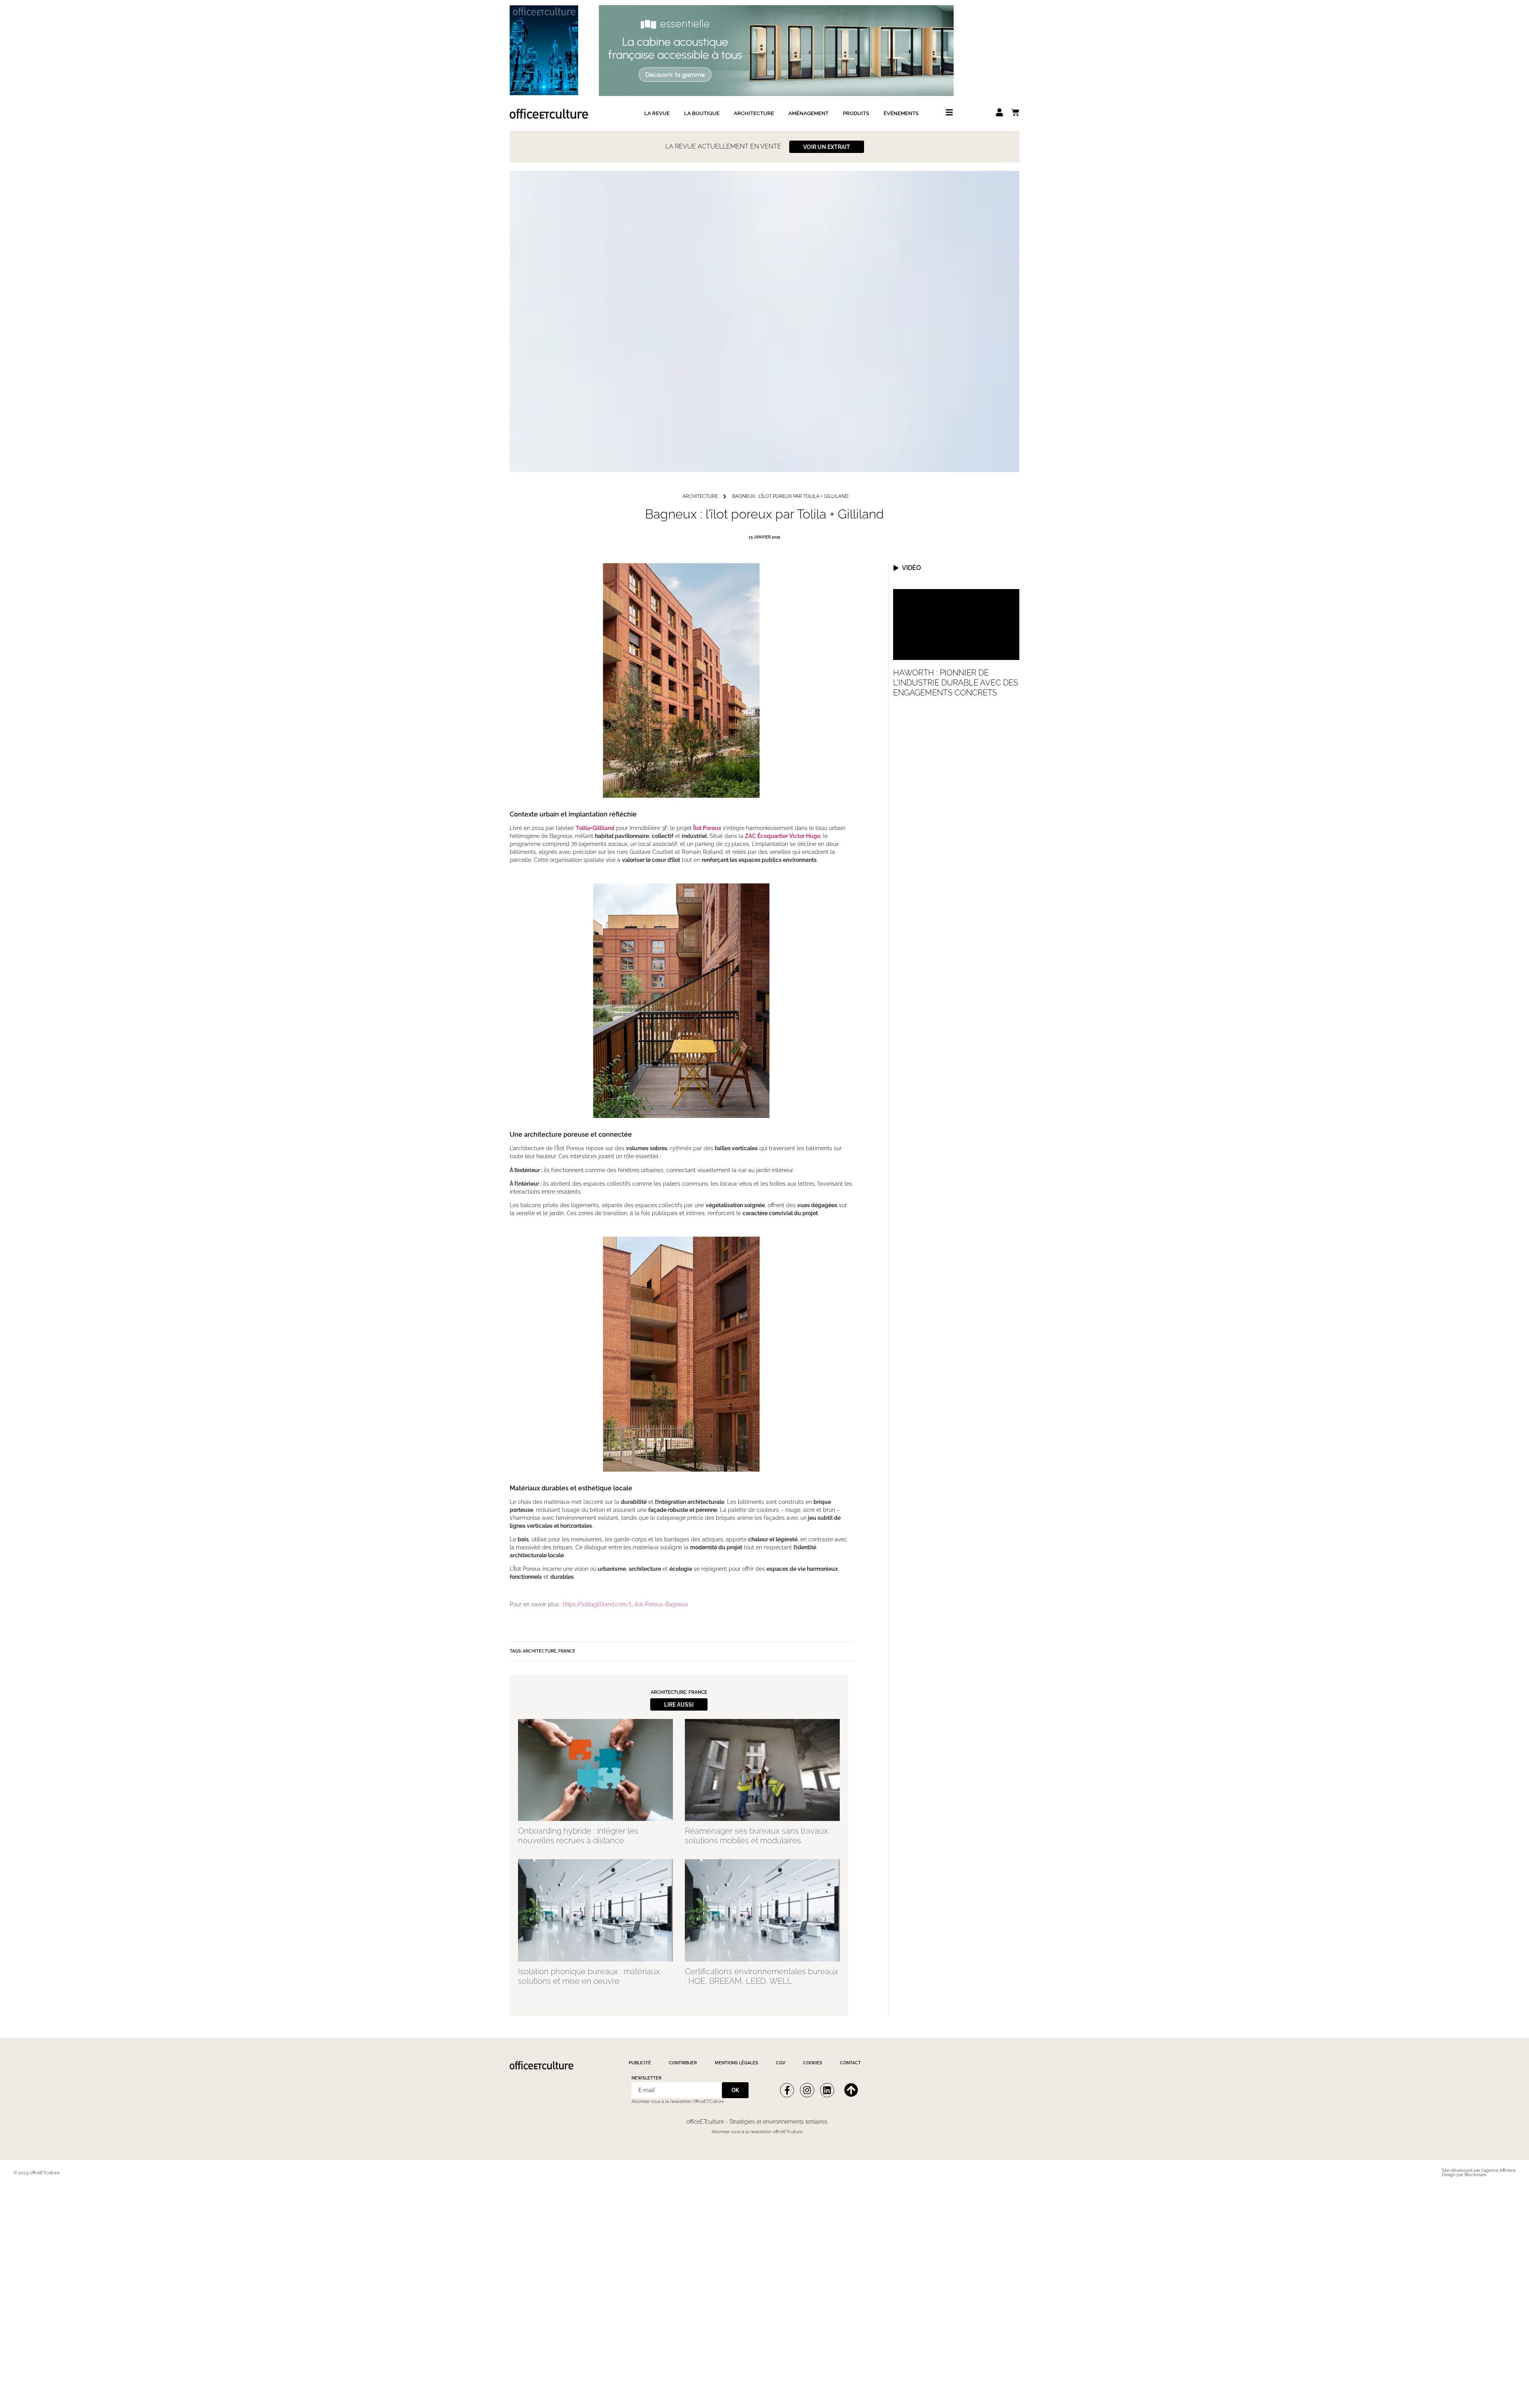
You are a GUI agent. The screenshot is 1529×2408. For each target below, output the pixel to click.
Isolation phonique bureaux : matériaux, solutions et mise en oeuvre (590, 1976)
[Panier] (1015, 112)
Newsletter (646, 2078)
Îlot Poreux (707, 828)
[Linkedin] (827, 2090)
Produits (856, 113)
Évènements (901, 113)
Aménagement (808, 113)
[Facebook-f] (787, 2090)
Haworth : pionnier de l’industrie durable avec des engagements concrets (956, 683)
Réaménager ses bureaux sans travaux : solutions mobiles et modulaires (758, 1836)
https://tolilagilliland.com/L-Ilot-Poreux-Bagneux (626, 1604)
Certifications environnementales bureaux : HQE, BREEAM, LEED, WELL (762, 1976)
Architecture (754, 113)
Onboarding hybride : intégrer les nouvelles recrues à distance (578, 1836)
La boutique (702, 113)
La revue (657, 113)
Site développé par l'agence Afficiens (1479, 2170)
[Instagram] (807, 2090)
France (567, 1651)
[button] (679, 1704)
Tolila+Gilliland (595, 828)
